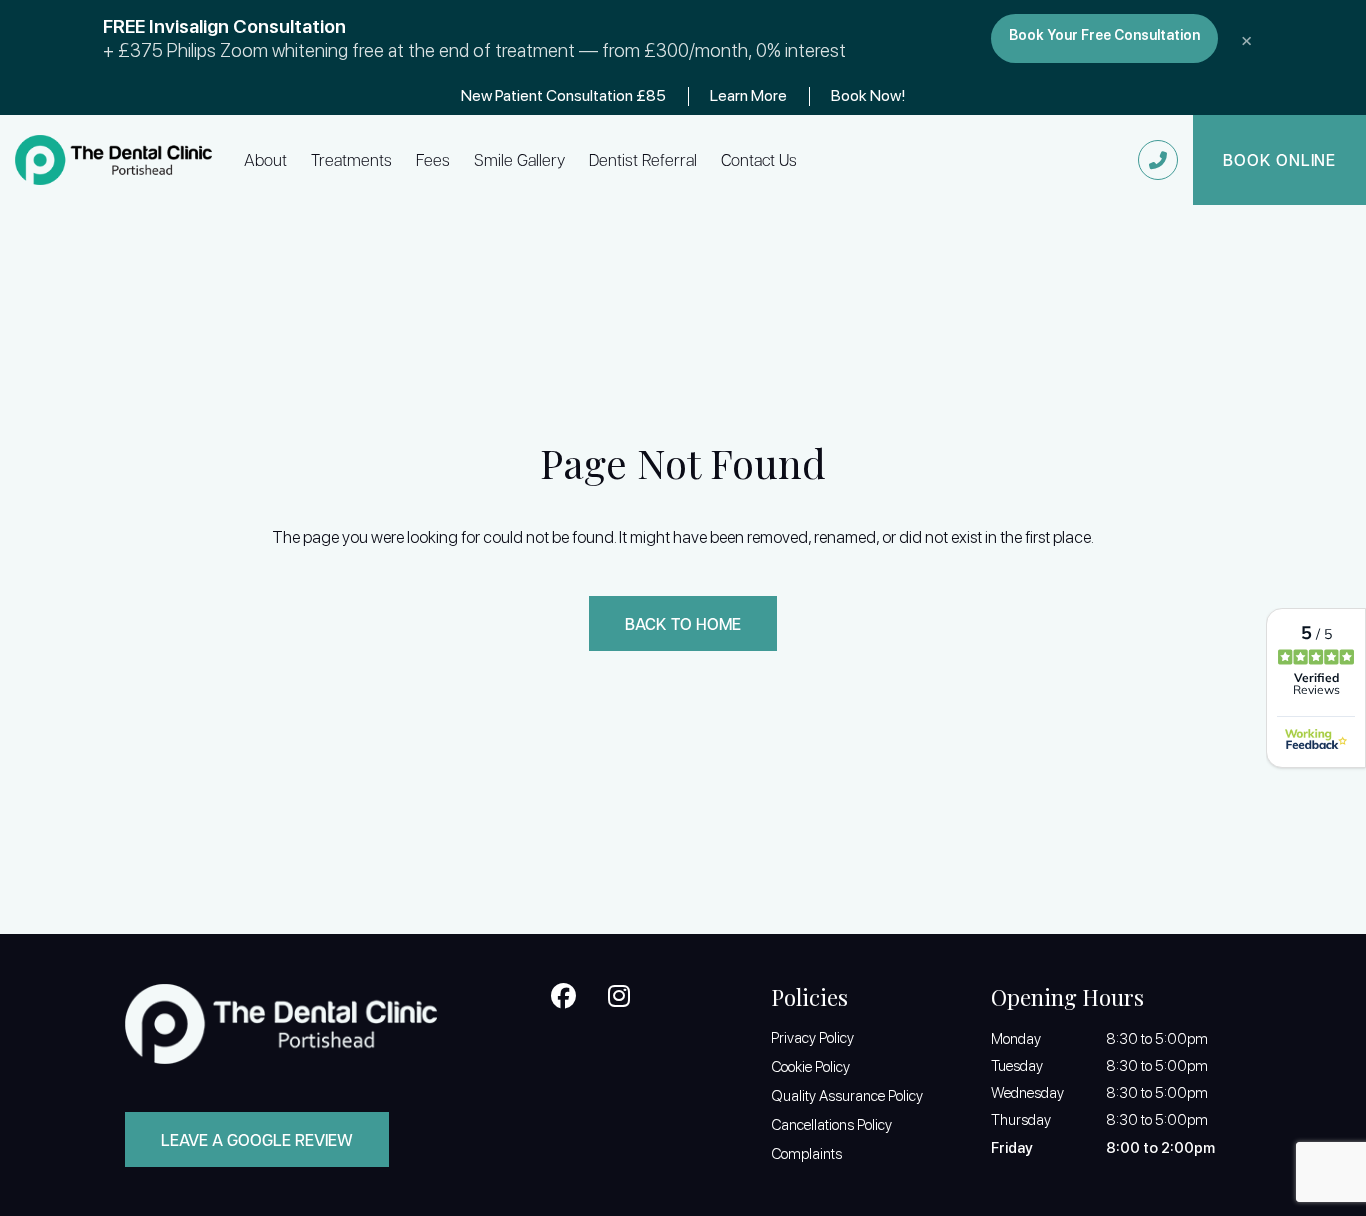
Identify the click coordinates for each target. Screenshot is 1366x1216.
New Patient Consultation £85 (563, 95)
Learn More (748, 95)
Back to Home (683, 623)
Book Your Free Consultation (1104, 34)
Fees (433, 159)
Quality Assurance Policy (847, 1096)
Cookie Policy (810, 1067)
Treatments (351, 159)
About (265, 159)
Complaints (806, 1154)
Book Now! (868, 95)
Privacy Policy (812, 1038)
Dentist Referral (643, 159)
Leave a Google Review (257, 1139)
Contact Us (759, 159)
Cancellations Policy (831, 1125)
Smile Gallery (519, 159)
